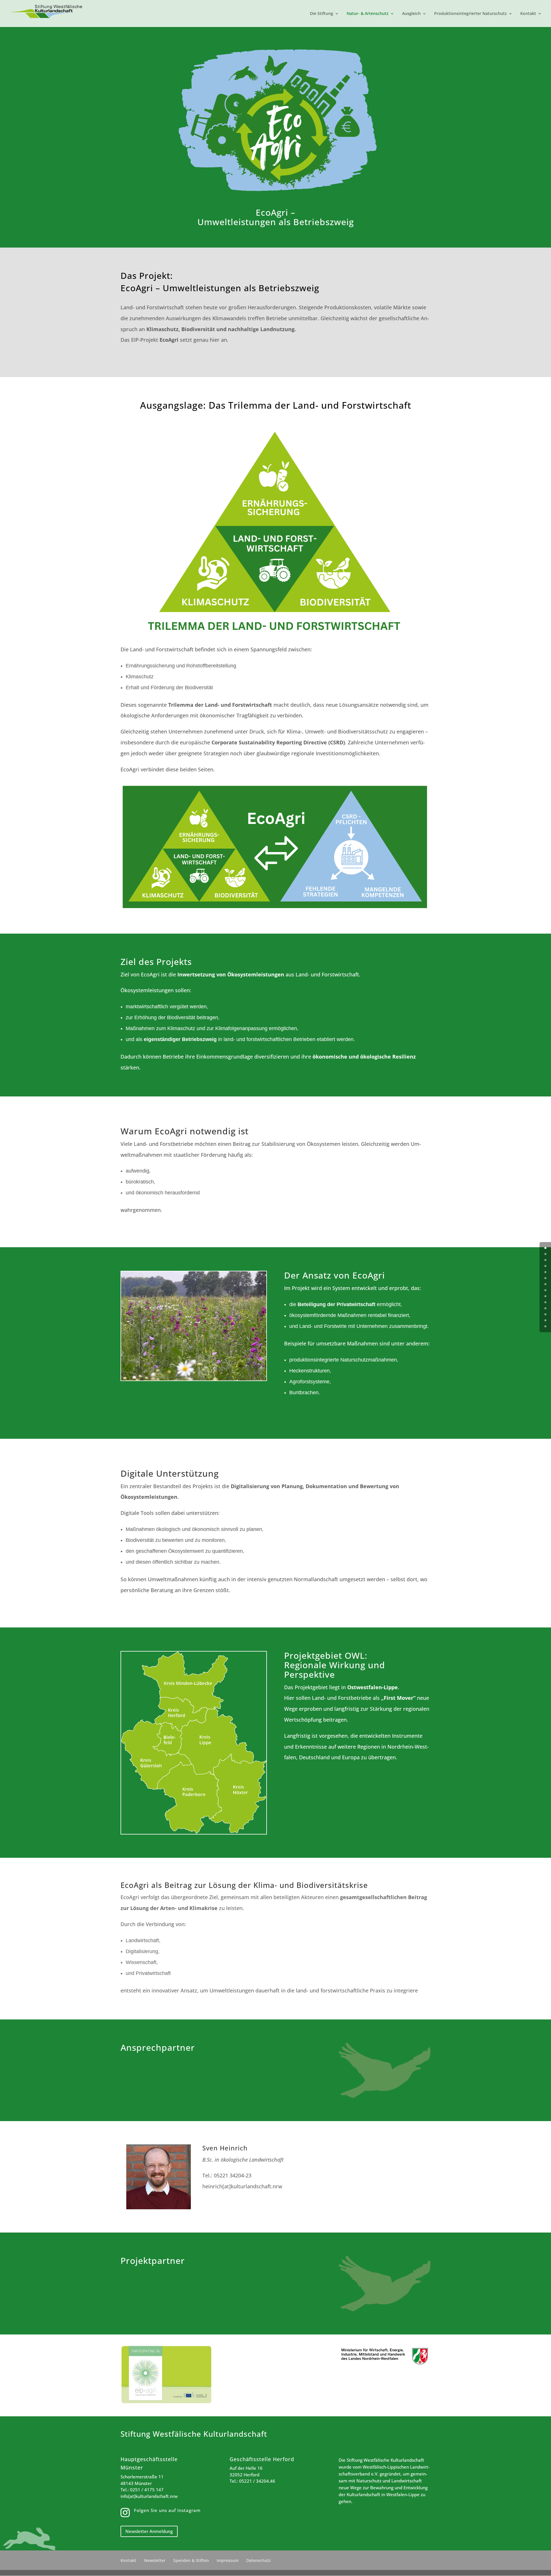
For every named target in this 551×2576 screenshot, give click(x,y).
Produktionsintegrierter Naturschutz (471, 14)
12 (545, 1320)
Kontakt (528, 14)
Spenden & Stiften (191, 2560)
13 (545, 1326)
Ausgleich (411, 14)
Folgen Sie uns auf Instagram (167, 2510)
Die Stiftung (322, 14)
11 (545, 1314)
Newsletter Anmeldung (149, 2531)
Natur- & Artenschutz (368, 14)
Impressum (228, 2560)
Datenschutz (259, 2560)
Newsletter (155, 2560)
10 (545, 1308)
